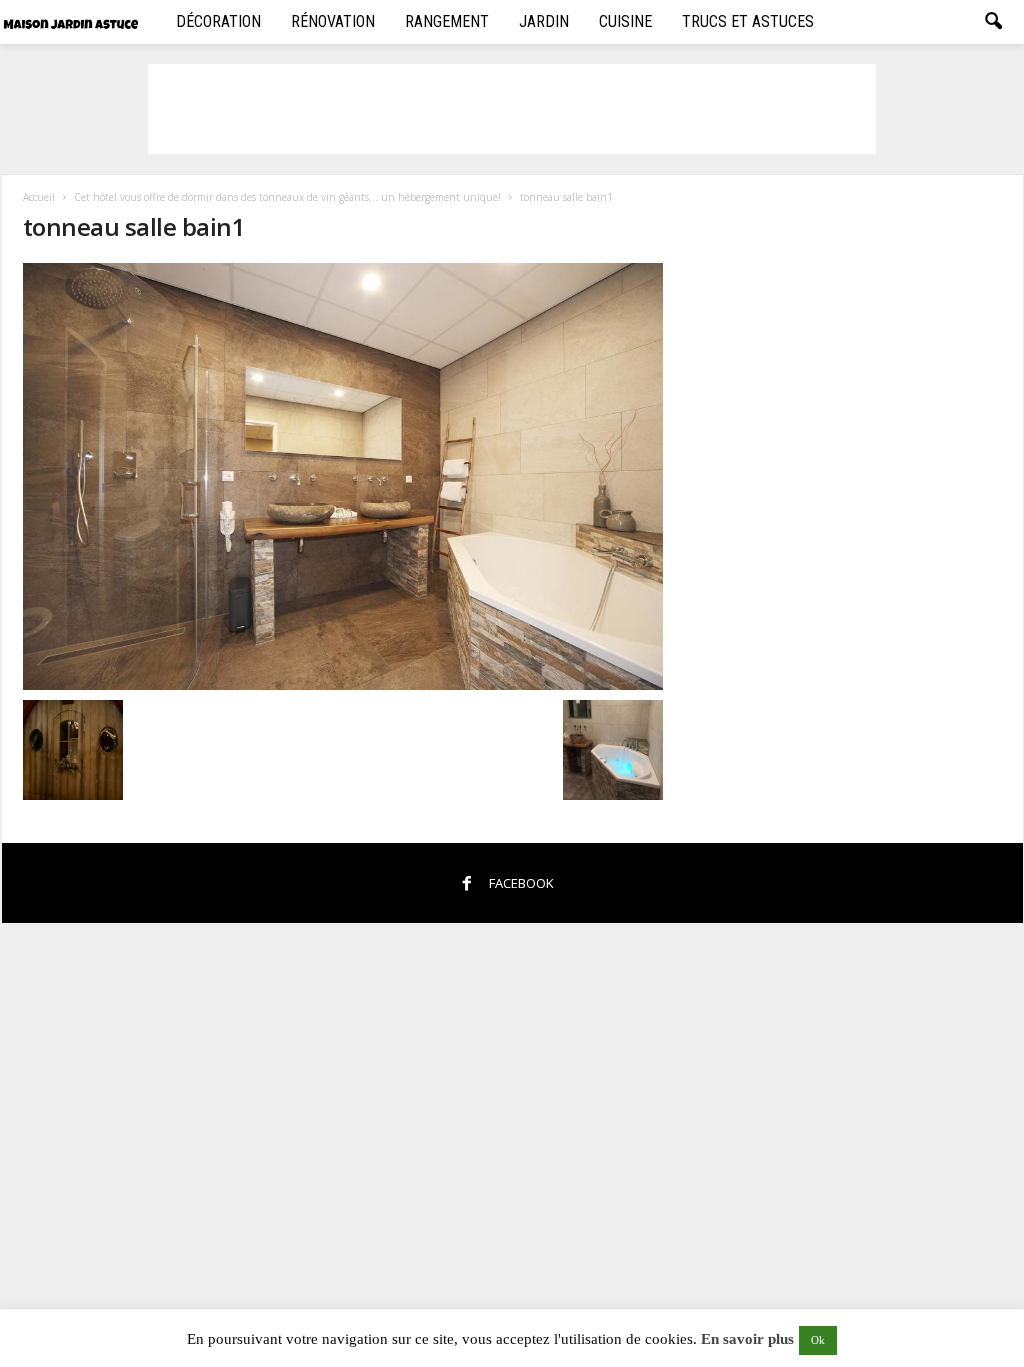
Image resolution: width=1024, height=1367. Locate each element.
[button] (993, 22)
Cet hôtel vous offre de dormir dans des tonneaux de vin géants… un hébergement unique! (287, 197)
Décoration (218, 21)
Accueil (39, 197)
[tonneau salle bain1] (343, 476)
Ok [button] (818, 1340)
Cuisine (625, 21)
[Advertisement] (512, 109)
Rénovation (333, 21)
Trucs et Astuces (748, 21)
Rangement (447, 21)
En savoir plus (747, 1339)
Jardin (544, 21)
